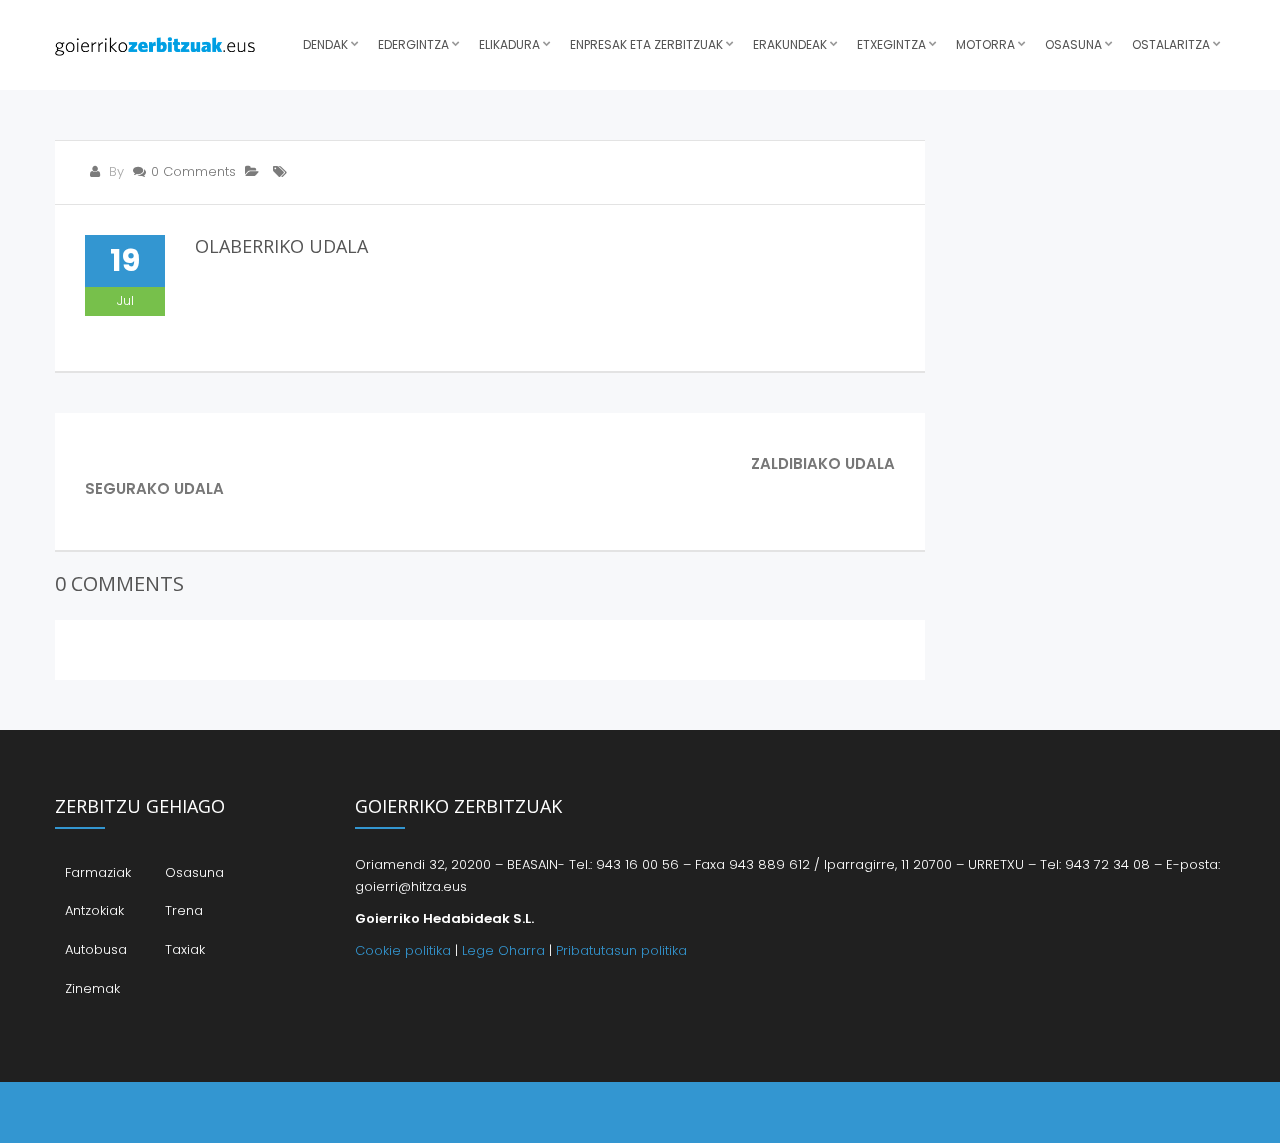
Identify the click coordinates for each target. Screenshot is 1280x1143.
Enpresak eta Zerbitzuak (646, 44)
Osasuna (1073, 44)
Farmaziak (98, 872)
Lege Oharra (503, 950)
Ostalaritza (1171, 44)
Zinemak (92, 988)
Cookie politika (403, 950)
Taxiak (185, 949)
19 (125, 260)
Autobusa (96, 949)
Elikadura (509, 44)
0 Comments (193, 171)
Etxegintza (891, 44)
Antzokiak (94, 910)
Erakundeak (790, 44)
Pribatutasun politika (621, 950)
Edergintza (413, 44)
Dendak (325, 44)
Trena (184, 910)
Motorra (985, 44)
